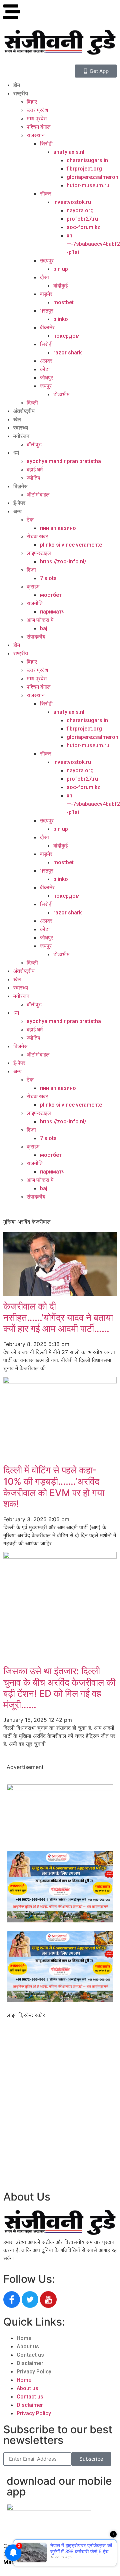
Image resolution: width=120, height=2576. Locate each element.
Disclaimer (30, 2363)
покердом (66, 336)
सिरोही (46, 144)
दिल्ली (32, 403)
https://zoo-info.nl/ (63, 562)
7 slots (48, 578)
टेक (30, 520)
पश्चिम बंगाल (39, 127)
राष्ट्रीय (21, 93)
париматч (52, 612)
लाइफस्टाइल (39, 553)
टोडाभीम (61, 394)
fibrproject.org (84, 169)
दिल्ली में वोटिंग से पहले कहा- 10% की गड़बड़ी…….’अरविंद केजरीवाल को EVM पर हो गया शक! (54, 1487)
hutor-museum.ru (88, 185)
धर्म (16, 453)
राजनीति (35, 603)
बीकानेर (47, 327)
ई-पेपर (19, 503)
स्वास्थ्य (21, 428)
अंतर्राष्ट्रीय (24, 411)
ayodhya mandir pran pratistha (64, 461)
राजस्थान (36, 135)
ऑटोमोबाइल (38, 495)
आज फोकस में (40, 620)
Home (24, 2338)
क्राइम (33, 587)
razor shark (67, 353)
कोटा (45, 369)
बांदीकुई (60, 286)
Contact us (30, 2355)
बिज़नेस (20, 486)
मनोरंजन (21, 436)
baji (44, 628)
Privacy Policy (34, 2372)
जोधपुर (46, 378)
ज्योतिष (33, 478)
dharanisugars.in (87, 160)
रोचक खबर (37, 536)
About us (28, 2346)
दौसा (44, 277)
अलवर (46, 361)
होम (17, 85)
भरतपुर (47, 311)
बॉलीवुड (34, 444)
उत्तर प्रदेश (37, 110)
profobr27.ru (82, 219)
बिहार (32, 102)
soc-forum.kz (83, 227)
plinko (61, 319)
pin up (61, 269)
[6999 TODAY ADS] (60, 1789)
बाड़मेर (46, 294)
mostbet (63, 302)
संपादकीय (36, 637)
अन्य (17, 511)
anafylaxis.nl (69, 152)
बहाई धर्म (35, 470)
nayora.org (80, 210)
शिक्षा (31, 570)
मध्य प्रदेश (37, 119)
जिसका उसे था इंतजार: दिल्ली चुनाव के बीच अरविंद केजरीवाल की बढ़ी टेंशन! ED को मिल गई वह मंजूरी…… (59, 1688)
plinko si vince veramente (71, 545)
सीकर (46, 194)
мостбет (51, 595)
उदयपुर (47, 261)
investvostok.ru (72, 202)
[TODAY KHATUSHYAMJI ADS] (60, 1920)
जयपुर (46, 386)
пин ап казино (58, 528)
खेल (17, 419)
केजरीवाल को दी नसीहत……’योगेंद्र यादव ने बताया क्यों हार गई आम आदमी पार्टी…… (58, 1317)
